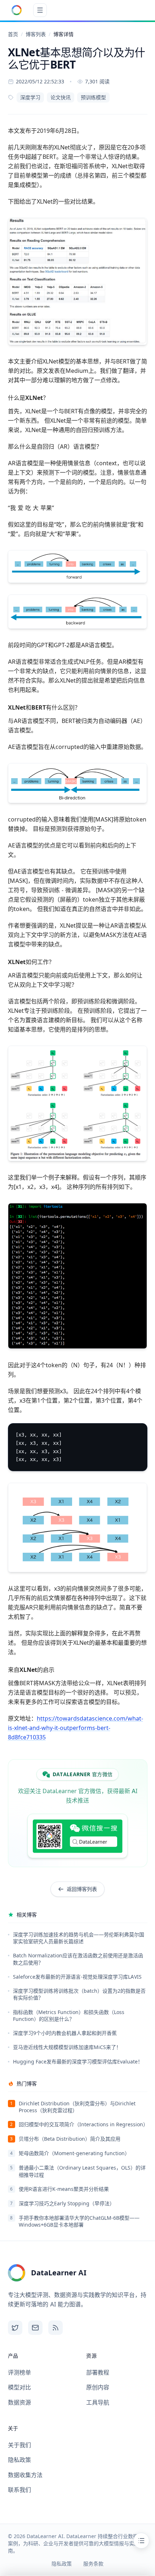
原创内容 (98, 2387)
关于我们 (19, 2445)
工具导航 (98, 2402)
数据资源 (19, 2402)
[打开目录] (141, 2541)
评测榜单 (19, 2372)
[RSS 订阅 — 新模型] (56, 2328)
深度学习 (30, 97)
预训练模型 (93, 97)
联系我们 (19, 2490)
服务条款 (93, 2564)
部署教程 (98, 2372)
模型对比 (19, 2387)
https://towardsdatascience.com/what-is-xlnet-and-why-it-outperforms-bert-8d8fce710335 (76, 1728)
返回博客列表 (82, 1889)
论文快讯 (61, 97)
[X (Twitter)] (15, 2328)
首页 (13, 34)
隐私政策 (19, 2460)
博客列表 (36, 34)
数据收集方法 (25, 2475)
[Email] (35, 2328)
